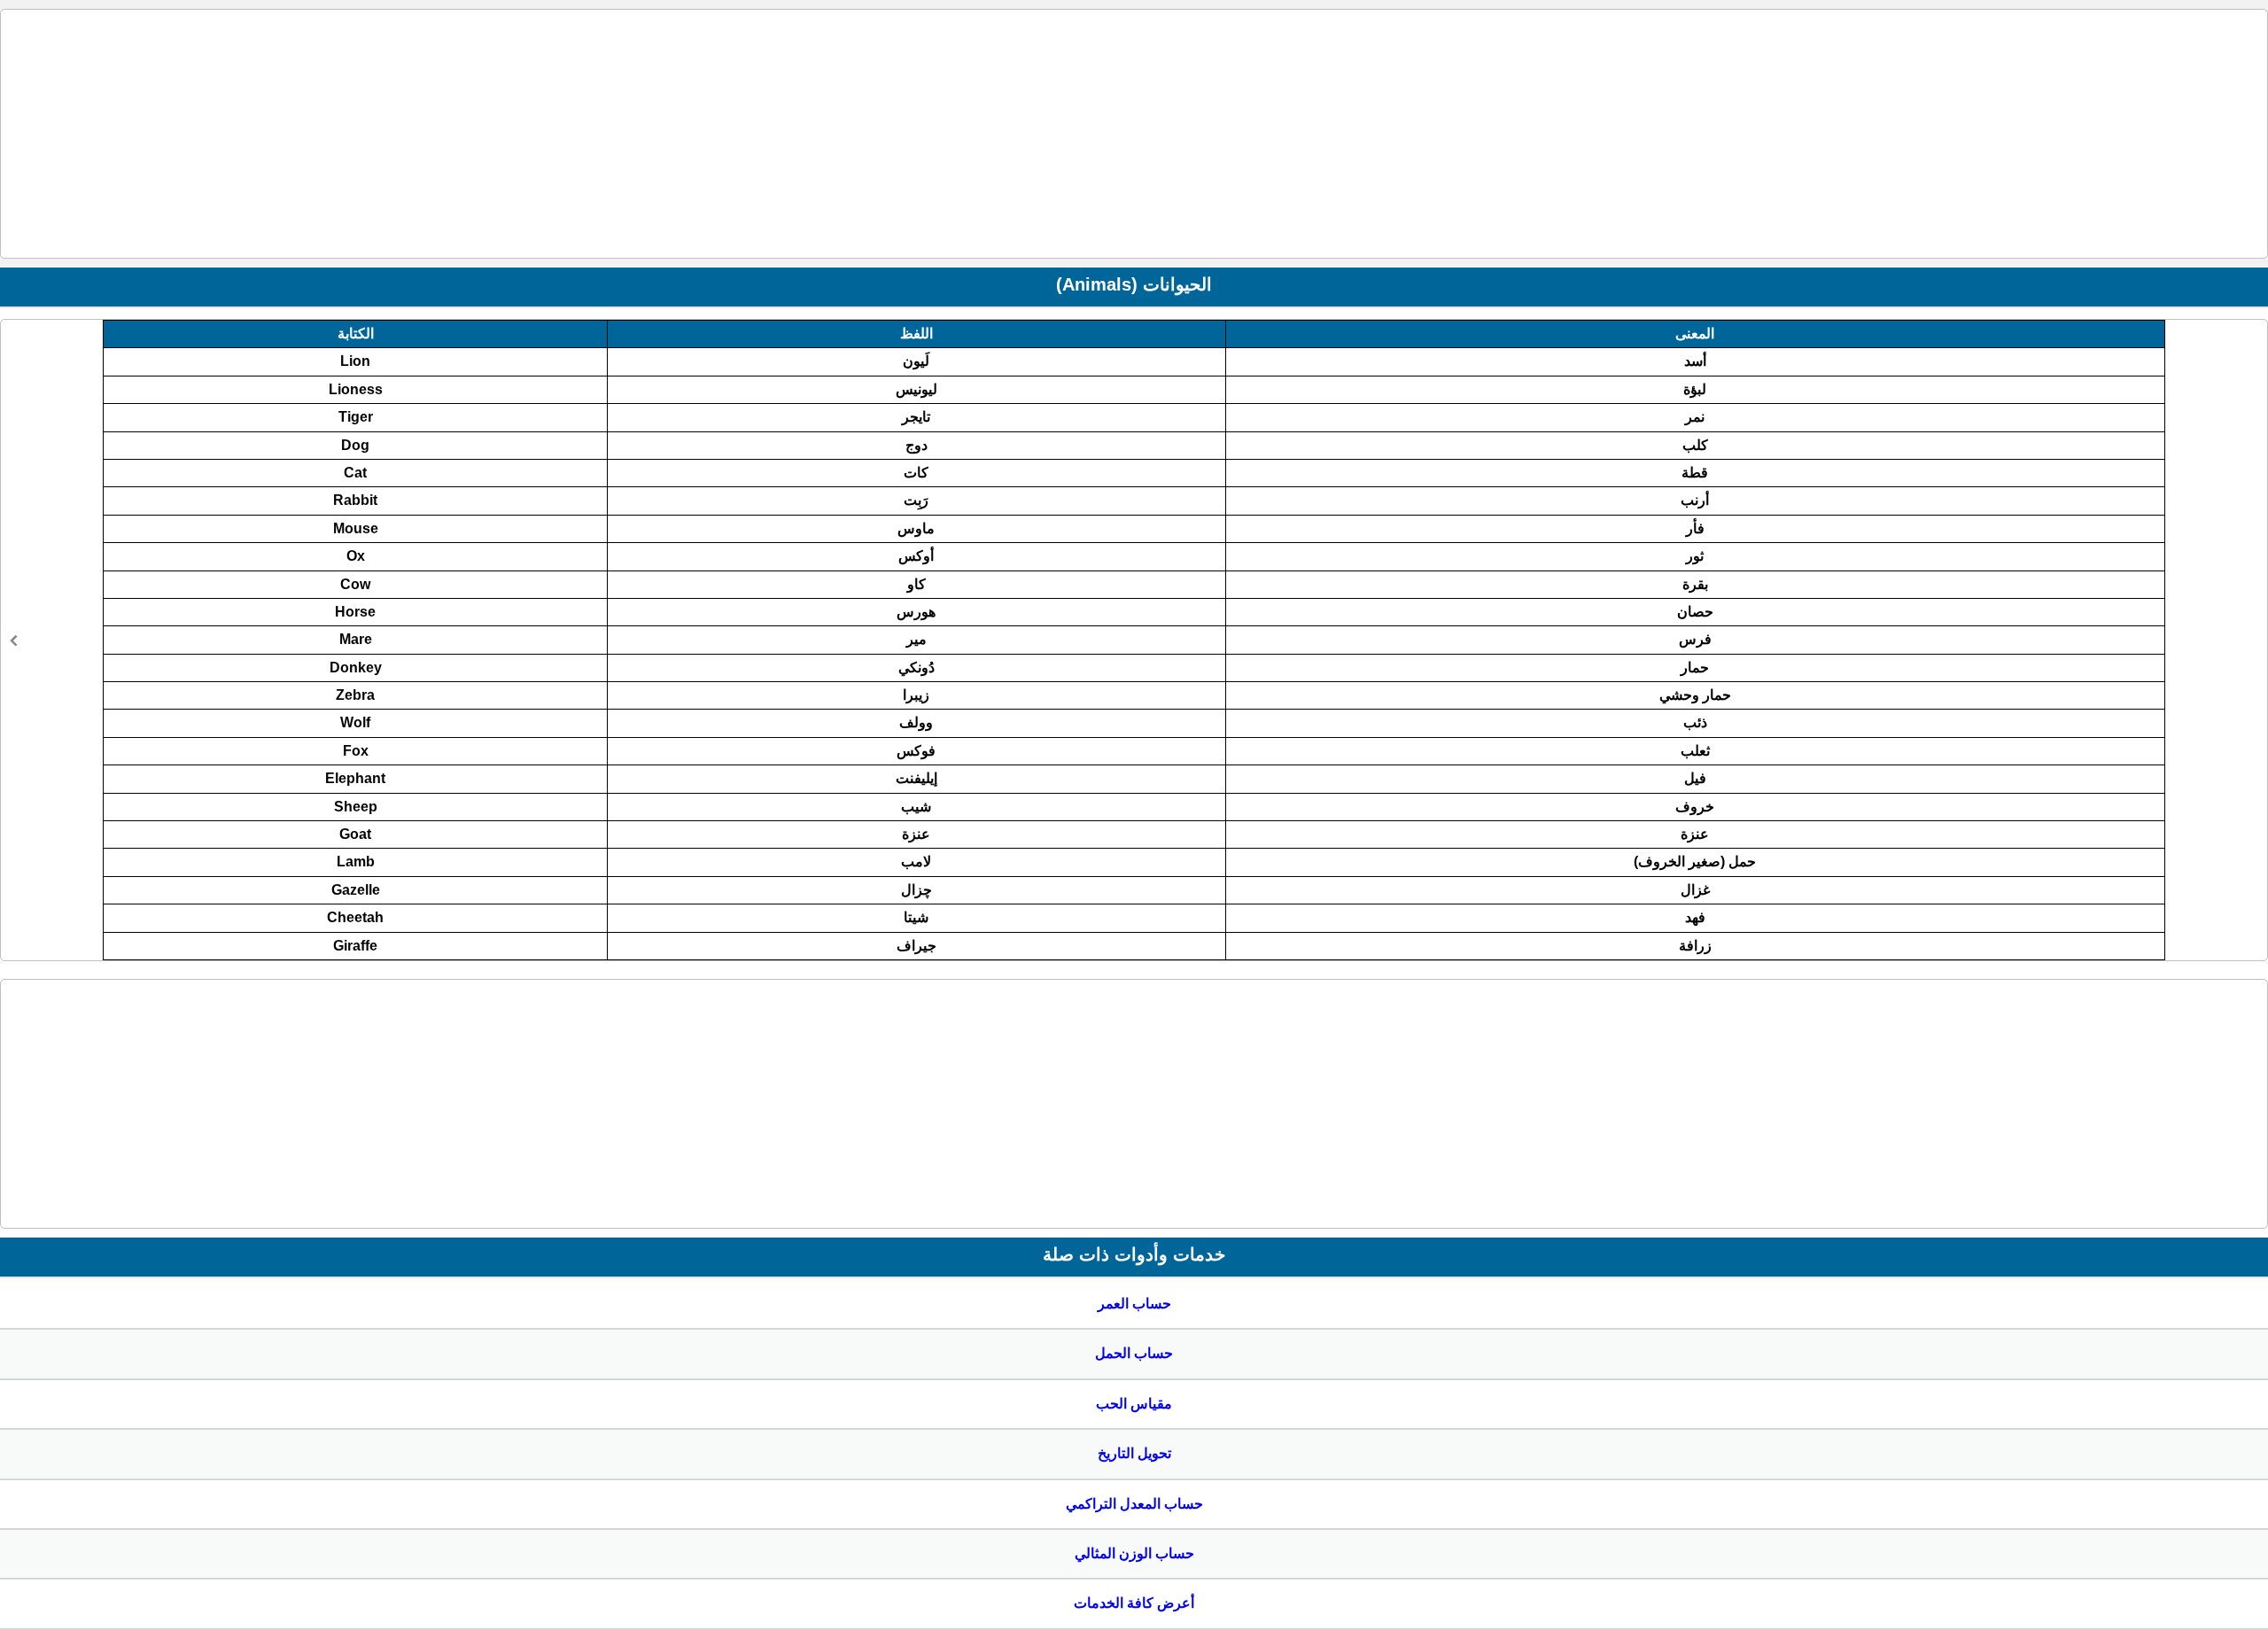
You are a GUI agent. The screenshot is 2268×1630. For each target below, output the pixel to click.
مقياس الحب (1134, 1404)
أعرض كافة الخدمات (1134, 1603)
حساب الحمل (1134, 1353)
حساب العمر (1134, 1304)
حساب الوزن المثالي (1134, 1553)
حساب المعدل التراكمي (1134, 1504)
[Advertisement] (1134, 134)
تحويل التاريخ (1134, 1453)
